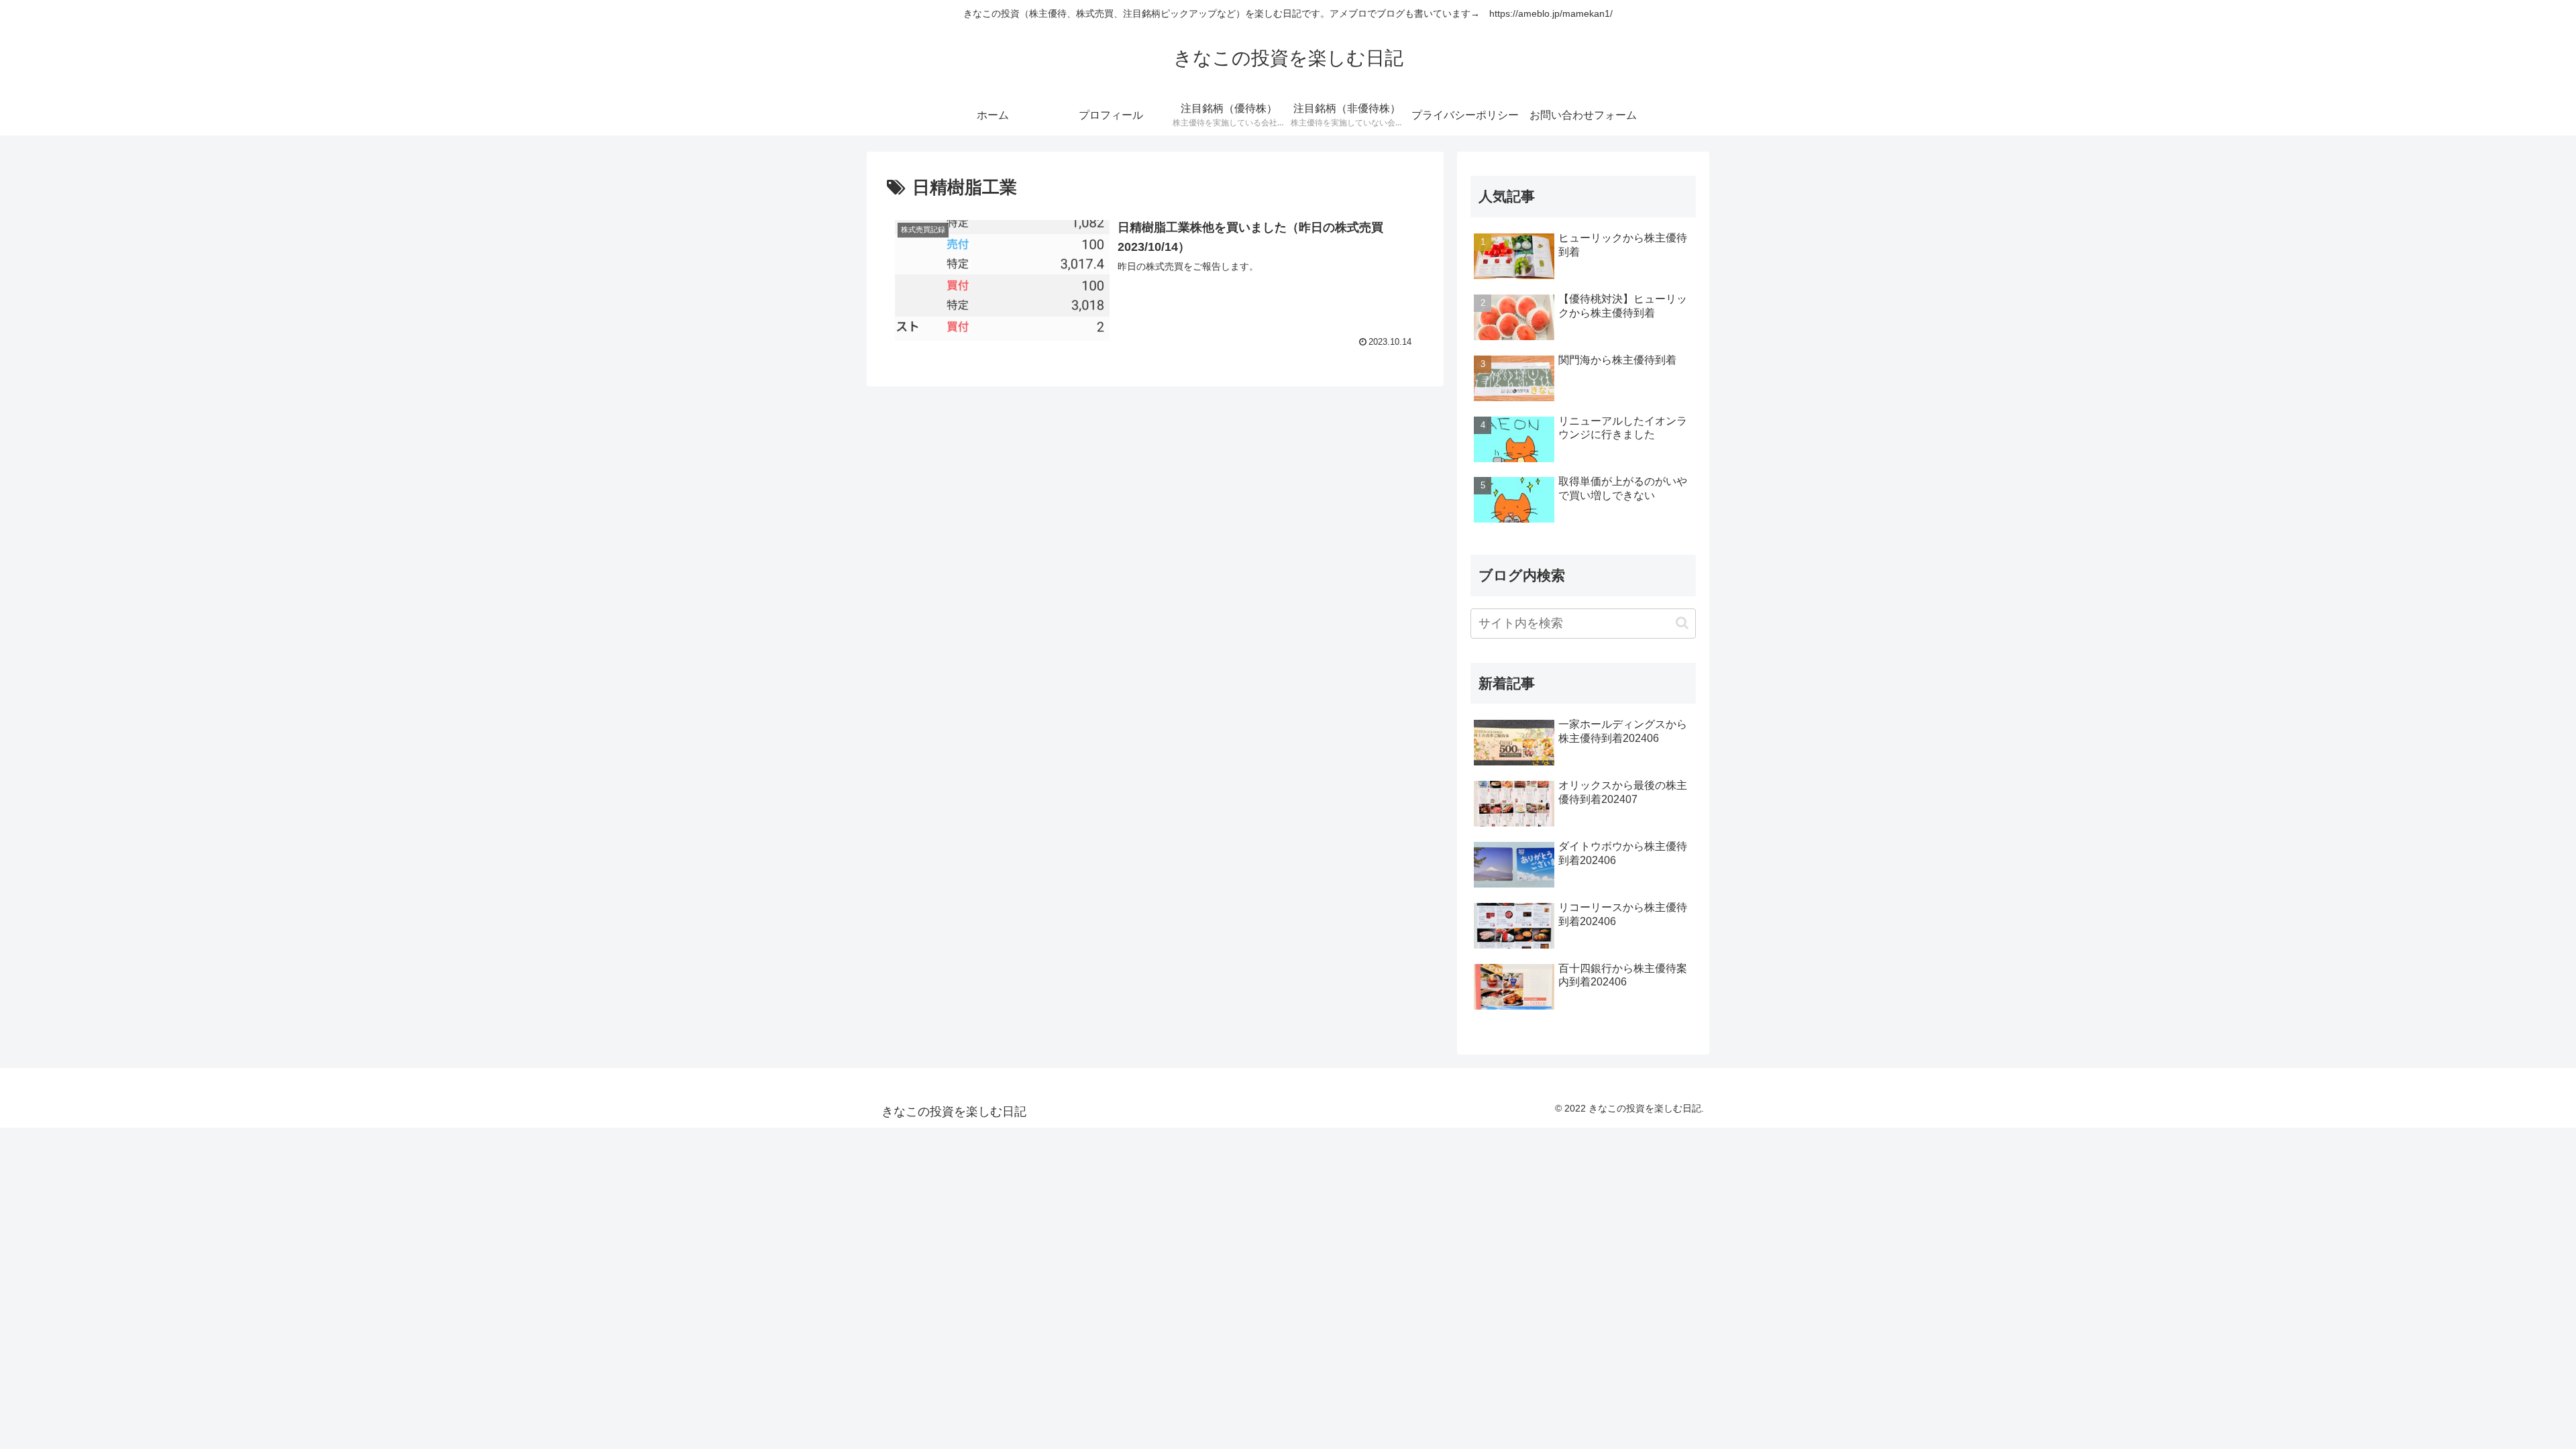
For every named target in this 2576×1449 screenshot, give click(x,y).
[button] (1682, 623)
